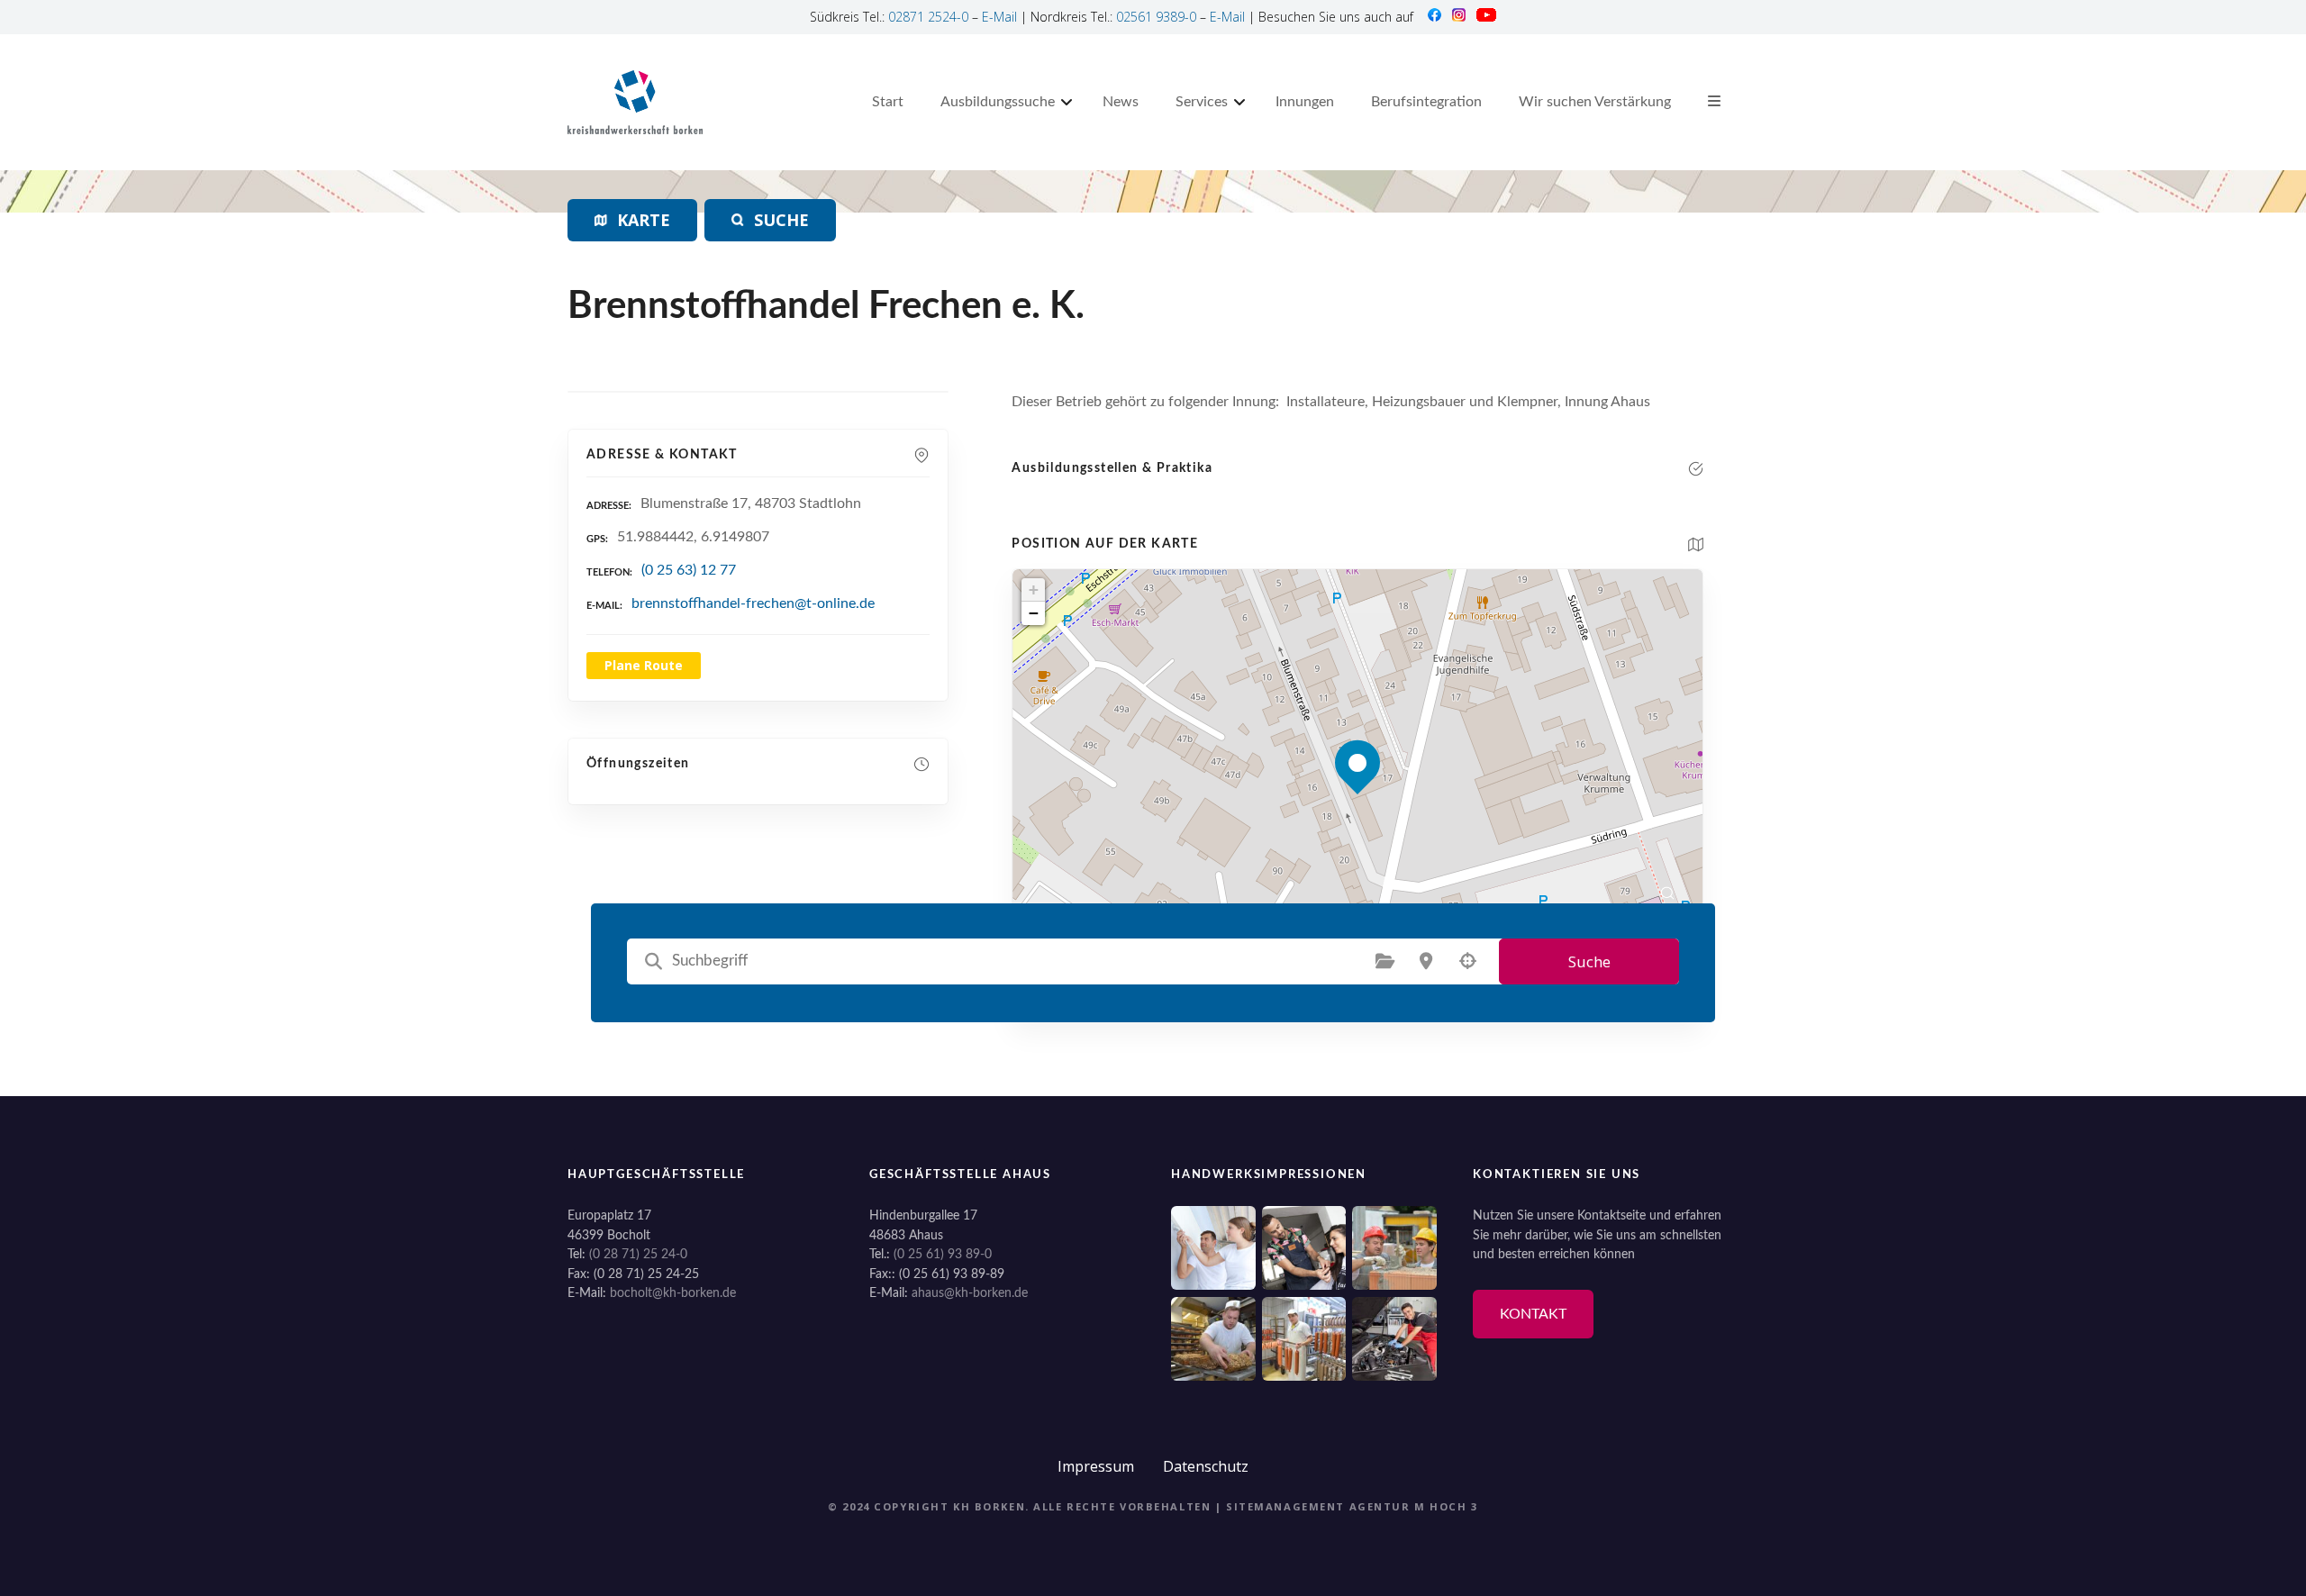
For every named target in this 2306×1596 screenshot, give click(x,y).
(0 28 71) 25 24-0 (638, 1254)
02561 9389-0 (1156, 17)
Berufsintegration (1426, 102)
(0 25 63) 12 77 (689, 570)
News (1121, 102)
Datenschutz (1206, 1466)
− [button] (1034, 613)
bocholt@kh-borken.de (673, 1293)
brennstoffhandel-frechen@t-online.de (753, 603)
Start (888, 102)
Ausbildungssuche (998, 102)
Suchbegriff (653, 961)
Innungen (1305, 102)
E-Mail (999, 17)
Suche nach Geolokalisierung (1467, 961)
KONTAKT (1533, 1314)
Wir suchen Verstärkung (1595, 102)
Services (1202, 102)
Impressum (1096, 1466)
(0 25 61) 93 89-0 (943, 1254)
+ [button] (1034, 589)
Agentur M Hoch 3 (1414, 1506)
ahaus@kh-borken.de (970, 1293)
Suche (1589, 961)
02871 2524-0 (928, 17)
